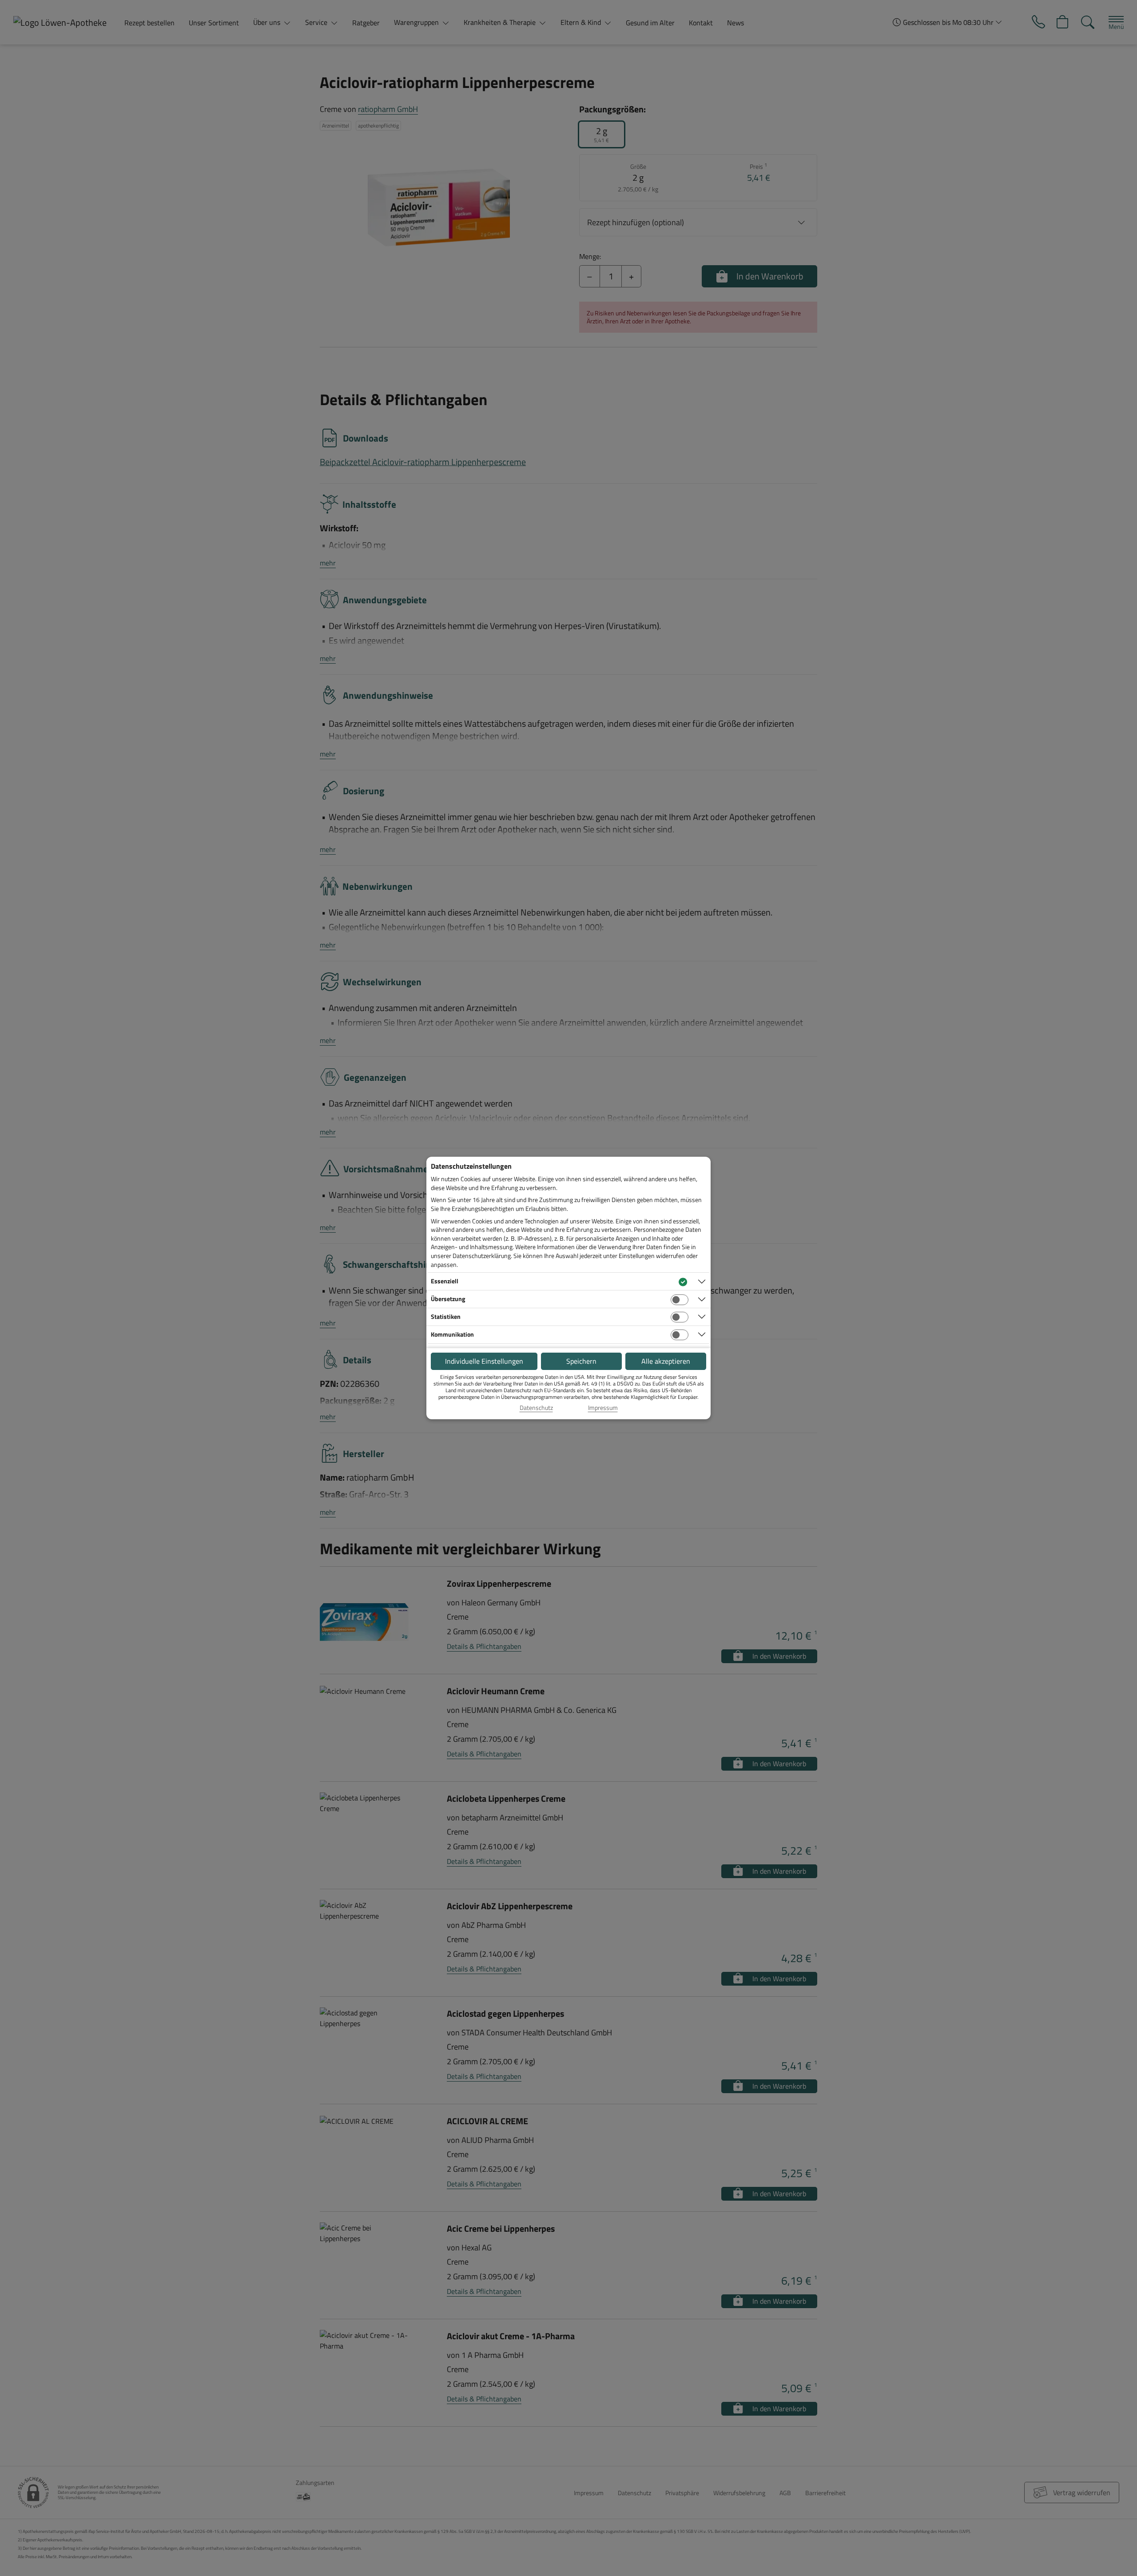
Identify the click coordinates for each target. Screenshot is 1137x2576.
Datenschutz (536, 1408)
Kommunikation (452, 1334)
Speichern (581, 1361)
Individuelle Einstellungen (484, 1361)
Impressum (603, 1408)
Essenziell (445, 1281)
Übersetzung (448, 1299)
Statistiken (446, 1316)
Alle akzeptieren (666, 1361)
